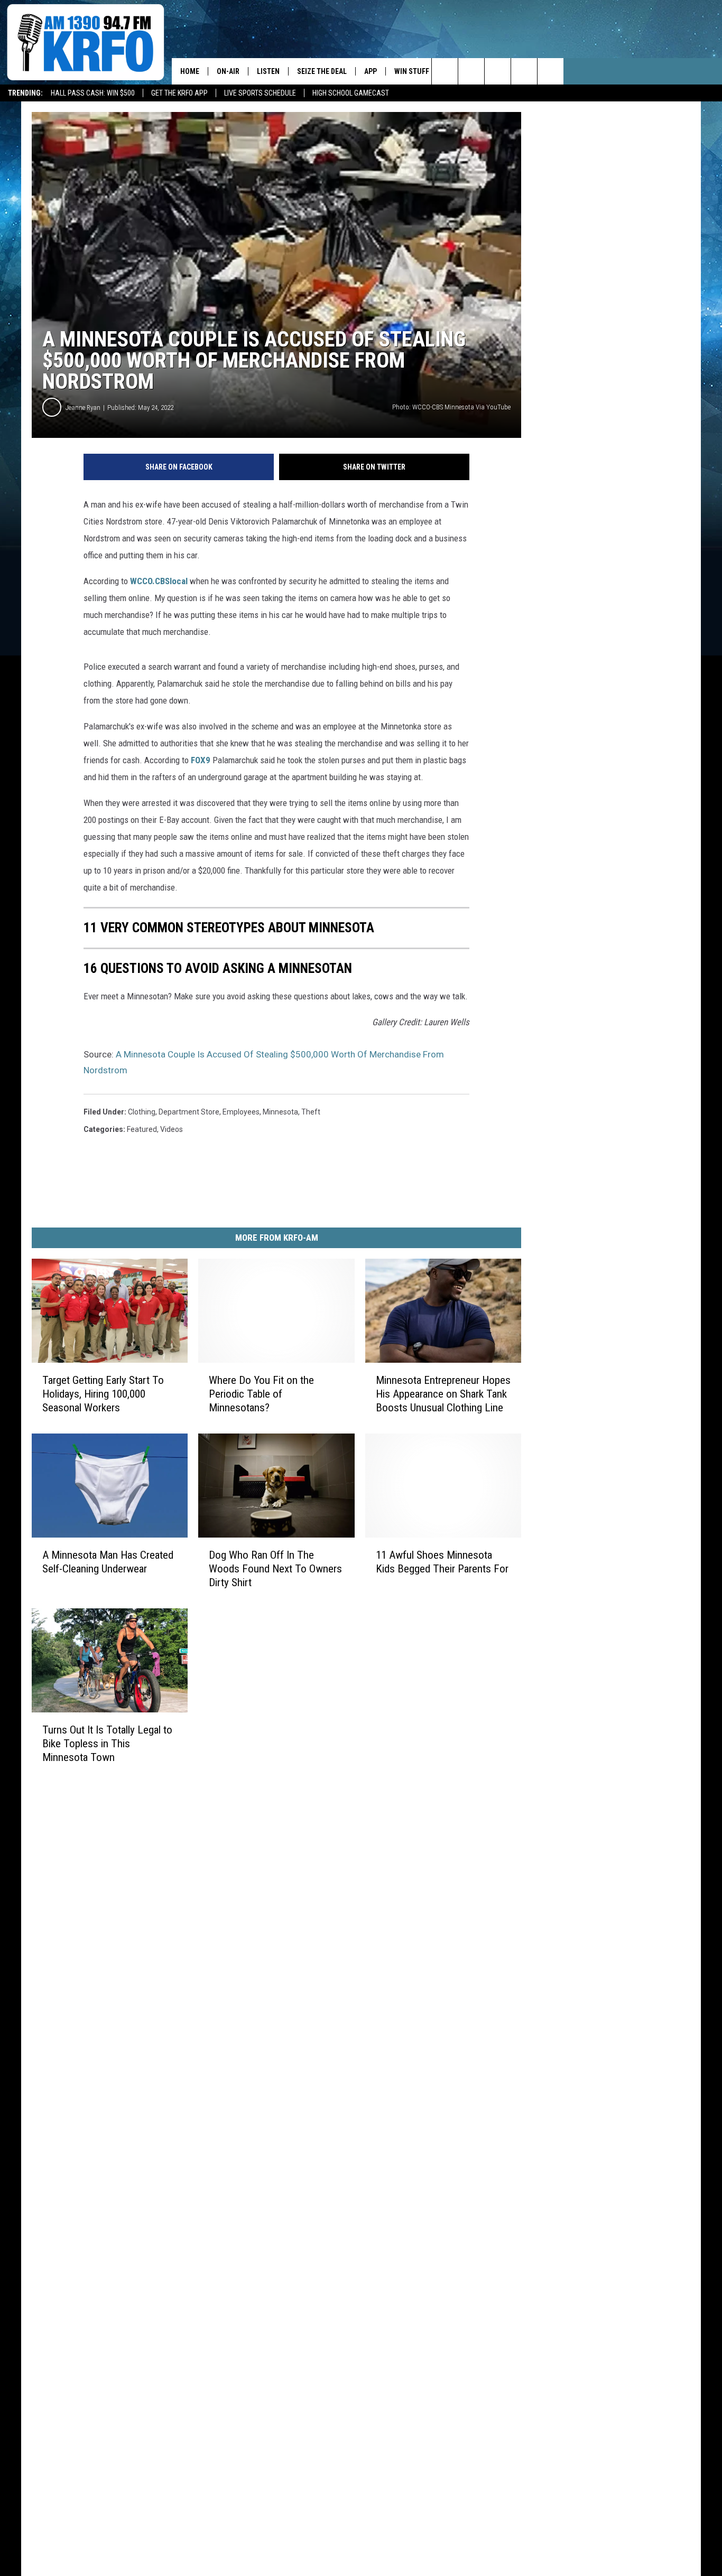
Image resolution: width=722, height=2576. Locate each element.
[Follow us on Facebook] (498, 71)
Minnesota (280, 1112)
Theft (311, 1112)
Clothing (142, 1112)
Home (190, 71)
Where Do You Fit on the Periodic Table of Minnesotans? (261, 1394)
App (371, 71)
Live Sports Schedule (260, 93)
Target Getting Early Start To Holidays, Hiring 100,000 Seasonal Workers (103, 1394)
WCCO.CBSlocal (159, 581)
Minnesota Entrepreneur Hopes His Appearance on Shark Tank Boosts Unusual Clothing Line (443, 1394)
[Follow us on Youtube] (550, 71)
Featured (142, 1129)
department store (189, 1112)
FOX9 (201, 760)
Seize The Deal (322, 71)
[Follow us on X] (524, 71)
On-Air (228, 71)
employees (241, 1112)
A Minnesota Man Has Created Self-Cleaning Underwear (108, 1562)
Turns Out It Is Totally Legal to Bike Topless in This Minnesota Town (107, 1743)
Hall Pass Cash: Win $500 (93, 93)
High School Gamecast (351, 93)
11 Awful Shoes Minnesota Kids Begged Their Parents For (442, 1562)
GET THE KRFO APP (179, 93)
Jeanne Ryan (83, 408)
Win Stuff (412, 71)
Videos (172, 1129)
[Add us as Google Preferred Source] (471, 71)
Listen (268, 71)
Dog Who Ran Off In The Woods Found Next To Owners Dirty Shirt (275, 1569)
